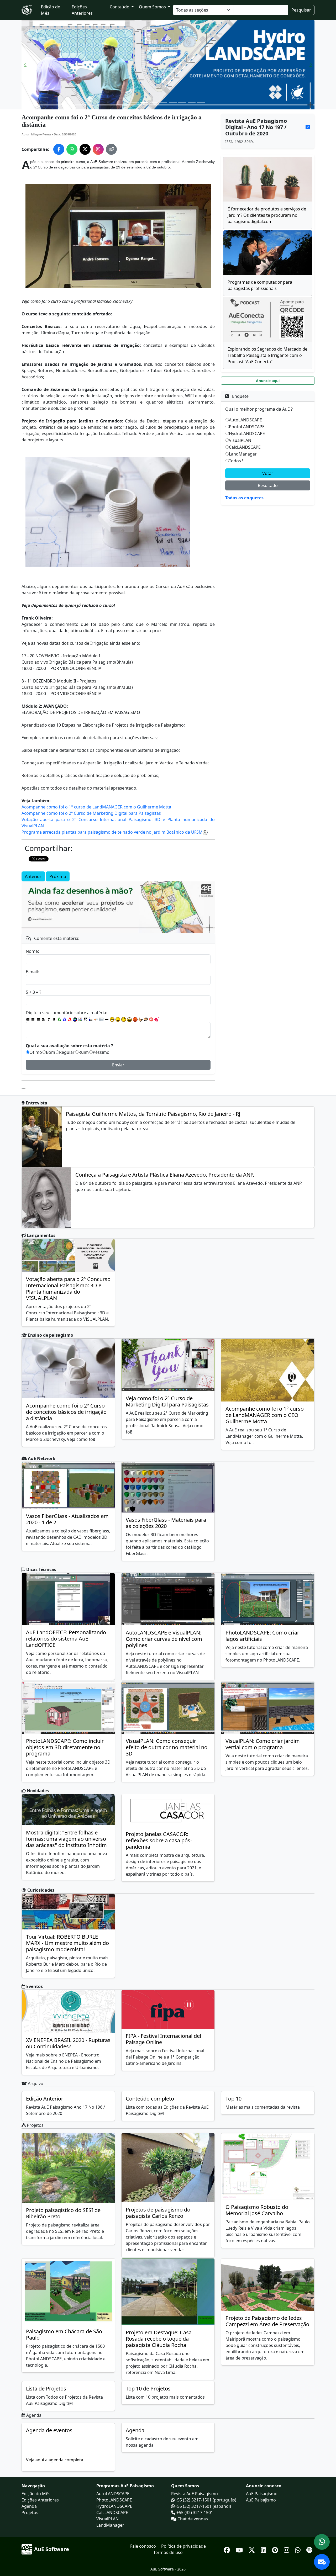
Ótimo (36, 1052)
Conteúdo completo (150, 2099)
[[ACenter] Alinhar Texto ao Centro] (33, 1019)
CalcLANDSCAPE (245, 447)
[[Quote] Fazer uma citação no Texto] (86, 1019)
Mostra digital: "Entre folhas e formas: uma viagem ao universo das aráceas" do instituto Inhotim (66, 1839)
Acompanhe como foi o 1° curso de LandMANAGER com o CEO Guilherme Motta (265, 1415)
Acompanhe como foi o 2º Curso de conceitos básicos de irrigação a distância (66, 1412)
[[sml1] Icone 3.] (124, 1019)
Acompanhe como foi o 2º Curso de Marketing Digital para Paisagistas (91, 813)
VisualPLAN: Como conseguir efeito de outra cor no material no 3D (167, 1747)
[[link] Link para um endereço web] (75, 1019)
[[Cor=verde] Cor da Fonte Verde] (59, 1019)
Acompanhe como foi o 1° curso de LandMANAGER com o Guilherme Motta (96, 807)
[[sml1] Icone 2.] (118, 1019)
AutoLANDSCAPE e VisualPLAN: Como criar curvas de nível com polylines (164, 1639)
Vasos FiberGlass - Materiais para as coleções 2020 (166, 1523)
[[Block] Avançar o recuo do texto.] (96, 1019)
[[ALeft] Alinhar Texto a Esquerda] (28, 1019)
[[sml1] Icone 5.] (135, 1019)
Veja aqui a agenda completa (55, 2460)
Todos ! (236, 461)
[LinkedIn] (264, 2549)
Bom (51, 1052)
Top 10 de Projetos (148, 2389)
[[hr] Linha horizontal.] (107, 1019)
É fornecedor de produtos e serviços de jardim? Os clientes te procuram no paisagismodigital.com (267, 215)
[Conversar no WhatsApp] (322, 2542)
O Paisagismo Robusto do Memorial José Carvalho (257, 2210)
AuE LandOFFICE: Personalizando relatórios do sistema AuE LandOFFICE (66, 1639)
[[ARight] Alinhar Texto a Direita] (38, 1019)
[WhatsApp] (299, 2549)
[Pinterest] (276, 2549)
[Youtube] (240, 2549)
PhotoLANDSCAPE (247, 427)
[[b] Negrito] (44, 1019)
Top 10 (233, 2099)
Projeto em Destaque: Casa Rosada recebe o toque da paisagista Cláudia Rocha (159, 2339)
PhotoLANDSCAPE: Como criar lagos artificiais (262, 1636)
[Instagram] (287, 2549)
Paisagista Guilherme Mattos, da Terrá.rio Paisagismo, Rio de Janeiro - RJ (153, 1114)
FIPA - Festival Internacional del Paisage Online (163, 2039)
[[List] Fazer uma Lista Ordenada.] (91, 1019)
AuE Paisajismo (261, 2500)
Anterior (33, 876)
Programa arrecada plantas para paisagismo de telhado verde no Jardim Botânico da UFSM (112, 832)
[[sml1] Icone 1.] (112, 1019)
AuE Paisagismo (262, 2494)
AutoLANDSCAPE (245, 420)
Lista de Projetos (46, 2389)
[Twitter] (253, 2549)
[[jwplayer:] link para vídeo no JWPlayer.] (156, 1020)
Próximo (58, 876)
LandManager (243, 454)
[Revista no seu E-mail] (322, 2562)
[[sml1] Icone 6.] (141, 1019)
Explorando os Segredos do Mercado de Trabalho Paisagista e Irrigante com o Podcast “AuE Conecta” (267, 355)
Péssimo (101, 1052)
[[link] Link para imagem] (80, 1019)
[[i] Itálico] (49, 1019)
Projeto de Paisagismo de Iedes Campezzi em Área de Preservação (267, 2321)
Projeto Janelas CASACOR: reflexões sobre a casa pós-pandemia (159, 1840)
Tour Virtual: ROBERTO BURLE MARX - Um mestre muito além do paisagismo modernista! (67, 1943)
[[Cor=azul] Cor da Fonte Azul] (65, 1019)
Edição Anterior (45, 2099)
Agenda (135, 2430)
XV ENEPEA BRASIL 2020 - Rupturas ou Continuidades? (68, 2043)
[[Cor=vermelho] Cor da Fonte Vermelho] (70, 1019)
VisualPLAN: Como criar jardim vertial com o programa (263, 1744)
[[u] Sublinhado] (54, 1019)
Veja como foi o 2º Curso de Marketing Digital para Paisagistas (167, 1401)
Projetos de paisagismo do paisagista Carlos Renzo (158, 2213)
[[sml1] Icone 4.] (129, 1019)
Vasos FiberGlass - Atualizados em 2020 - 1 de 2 (67, 1519)
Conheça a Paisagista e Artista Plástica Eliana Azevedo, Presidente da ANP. (165, 1175)
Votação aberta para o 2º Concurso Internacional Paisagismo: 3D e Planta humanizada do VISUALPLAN (68, 1289)
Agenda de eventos (49, 2430)
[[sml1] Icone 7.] (146, 1019)
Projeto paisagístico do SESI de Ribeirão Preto (63, 2213)
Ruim (84, 1052)
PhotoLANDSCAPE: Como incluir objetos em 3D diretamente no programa (65, 1747)
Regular (67, 1052)
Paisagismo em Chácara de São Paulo (64, 2334)
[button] (25, 65)
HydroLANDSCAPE (247, 433)
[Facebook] (228, 2549)
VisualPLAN (240, 440)
